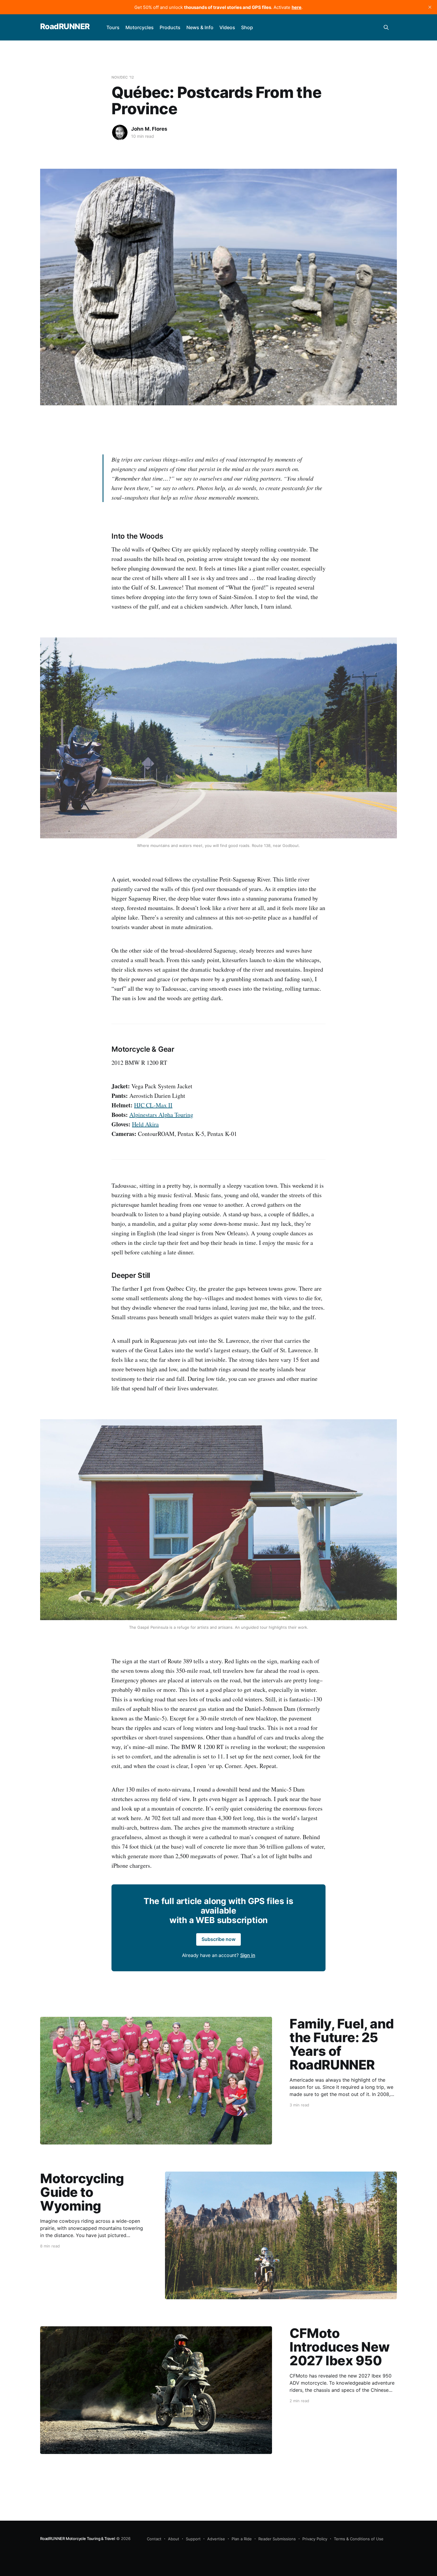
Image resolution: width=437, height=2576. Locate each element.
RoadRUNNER (65, 27)
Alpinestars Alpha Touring (161, 1115)
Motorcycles (140, 27)
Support (193, 2539)
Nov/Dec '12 (123, 77)
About (174, 2539)
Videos (227, 27)
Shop (247, 27)
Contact (154, 2539)
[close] (430, 7)
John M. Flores (149, 129)
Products (170, 27)
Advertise (216, 2539)
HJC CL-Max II (153, 1105)
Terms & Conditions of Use (359, 2539)
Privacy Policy (315, 2539)
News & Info (200, 27)
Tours (113, 27)
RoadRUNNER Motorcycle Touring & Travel (78, 2539)
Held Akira (145, 1124)
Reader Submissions (277, 2539)
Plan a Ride (242, 2539)
